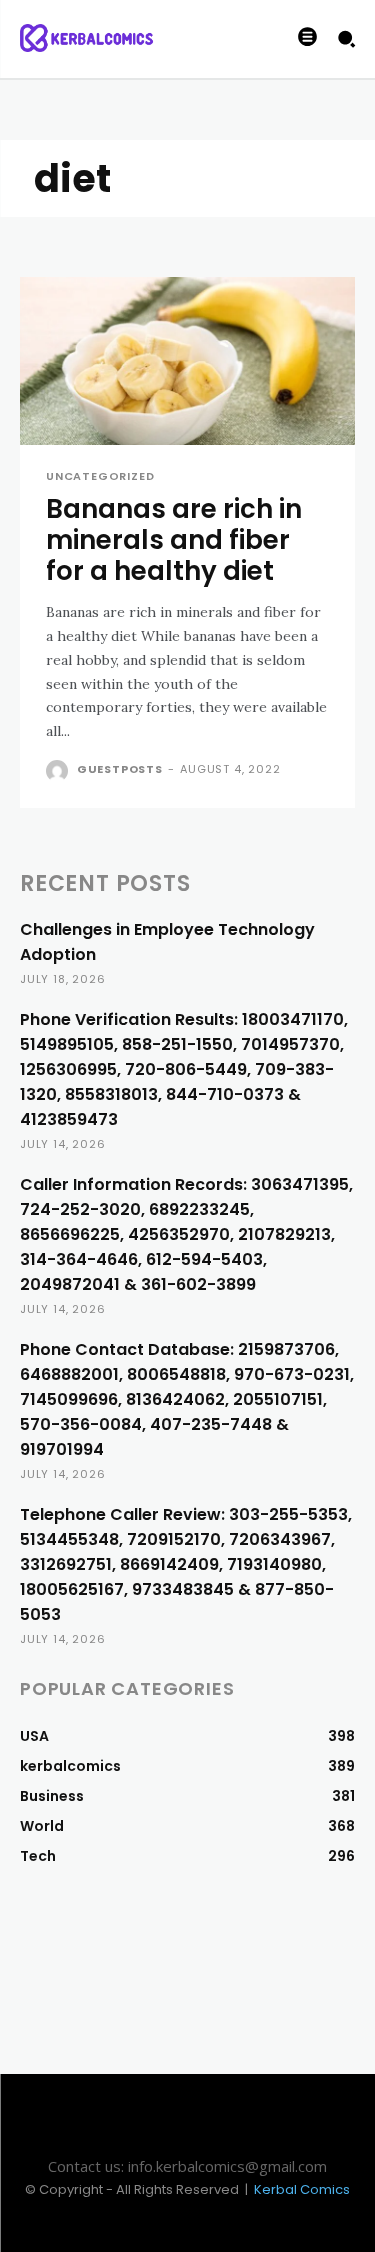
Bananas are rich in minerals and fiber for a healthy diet (174, 540)
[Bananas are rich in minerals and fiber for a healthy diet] (187, 361)
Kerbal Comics (302, 2189)
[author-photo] (59, 771)
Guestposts (120, 769)
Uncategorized (100, 476)
